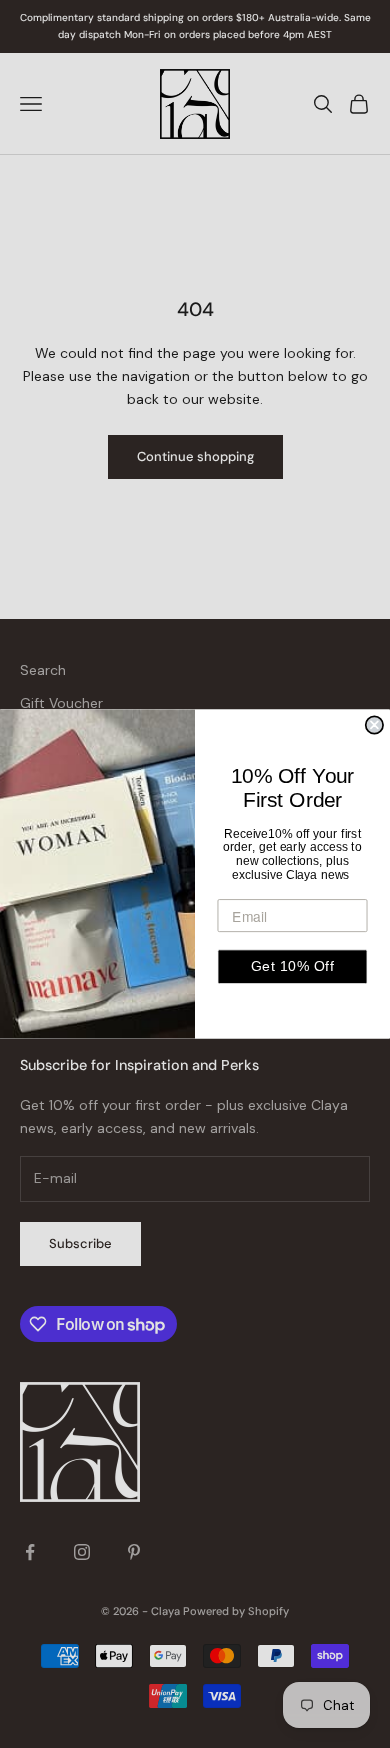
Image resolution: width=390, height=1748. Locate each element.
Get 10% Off (292, 966)
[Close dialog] (374, 724)
